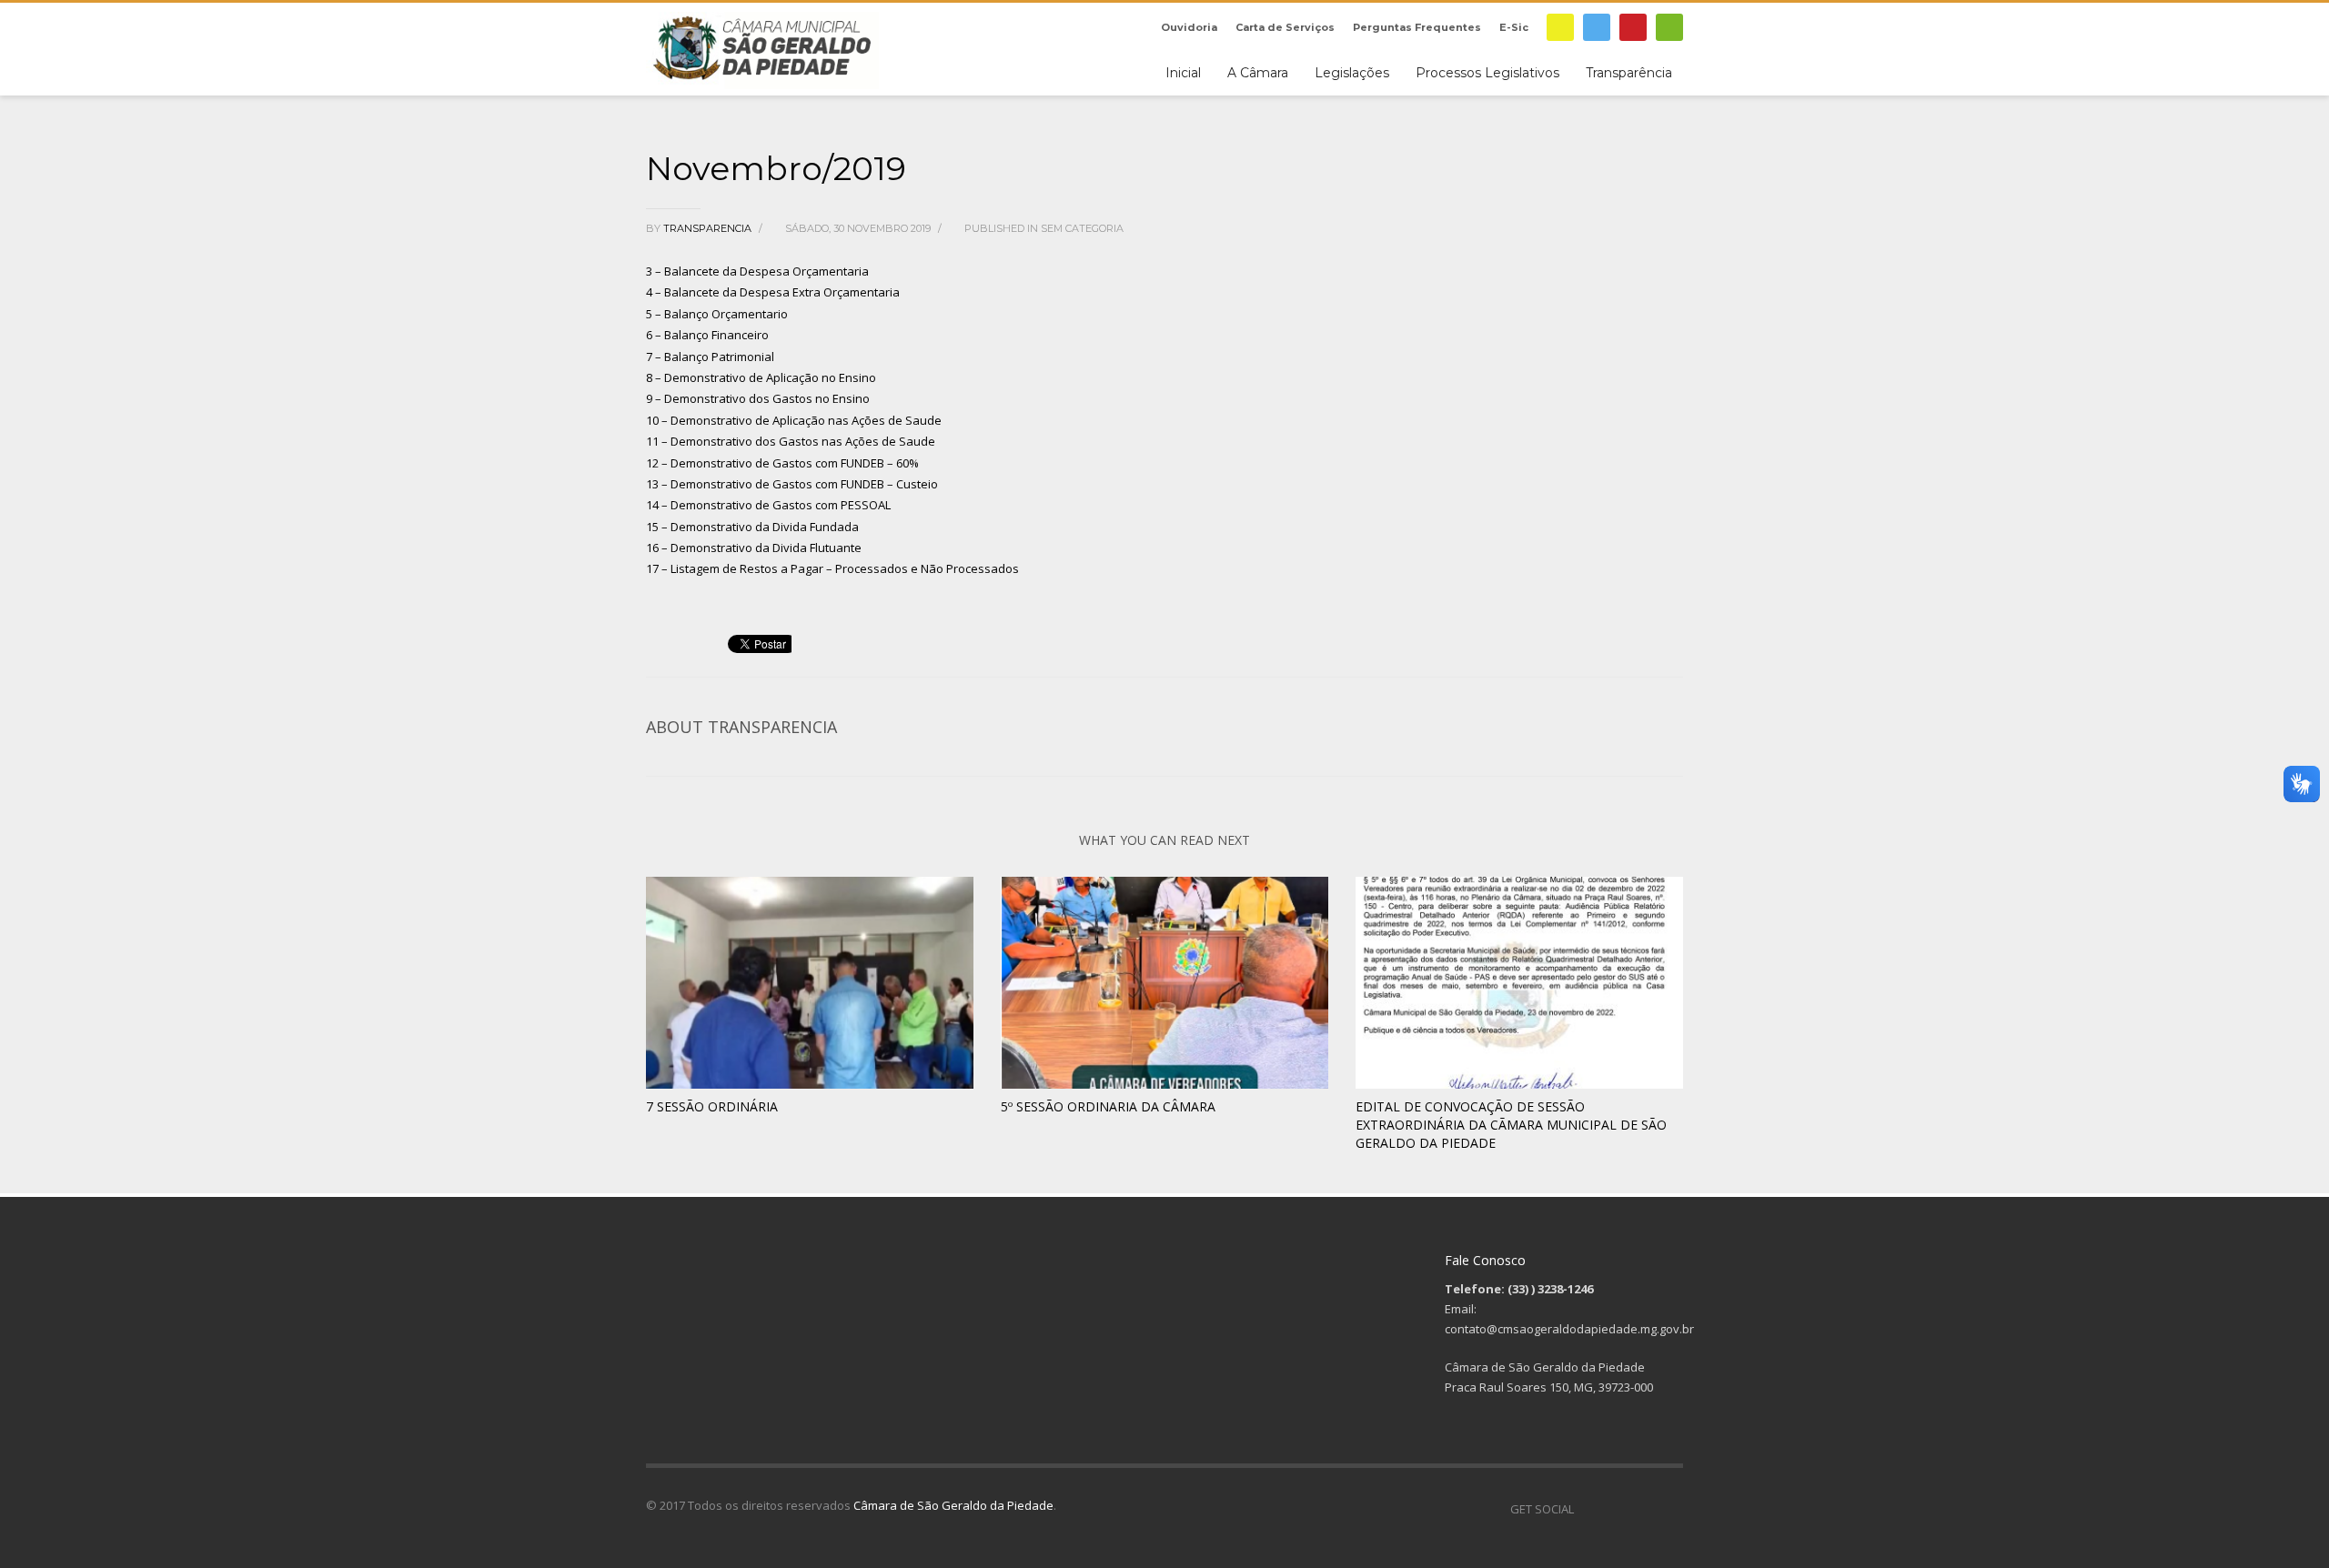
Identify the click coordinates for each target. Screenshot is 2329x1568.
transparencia (709, 228)
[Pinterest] (1633, 27)
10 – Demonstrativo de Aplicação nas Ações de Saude (794, 420)
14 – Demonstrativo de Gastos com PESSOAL (768, 505)
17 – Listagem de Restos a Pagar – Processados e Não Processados (832, 568)
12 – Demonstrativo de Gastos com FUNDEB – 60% (782, 463)
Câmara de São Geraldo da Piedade (953, 1505)
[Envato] (1669, 27)
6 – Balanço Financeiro (707, 335)
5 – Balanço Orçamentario (717, 314)
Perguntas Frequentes (1417, 27)
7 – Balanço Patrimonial (710, 357)
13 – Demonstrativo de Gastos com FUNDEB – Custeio (792, 484)
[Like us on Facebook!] (1588, 1509)
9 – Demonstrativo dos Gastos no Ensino (758, 398)
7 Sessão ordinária (712, 1106)
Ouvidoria (1189, 27)
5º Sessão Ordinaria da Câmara (1108, 1106)
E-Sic (1514, 27)
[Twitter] (1597, 27)
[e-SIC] (1560, 27)
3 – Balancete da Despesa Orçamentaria (757, 271)
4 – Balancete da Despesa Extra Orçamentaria (773, 292)
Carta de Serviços (1285, 27)
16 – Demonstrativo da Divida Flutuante (754, 548)
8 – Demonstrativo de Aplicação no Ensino (761, 377)
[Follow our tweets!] (1615, 1509)
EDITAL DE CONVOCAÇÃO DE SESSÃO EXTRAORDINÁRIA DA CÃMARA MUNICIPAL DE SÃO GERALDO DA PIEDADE (1511, 1125)
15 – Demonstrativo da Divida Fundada (752, 527)
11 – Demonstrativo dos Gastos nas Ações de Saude (791, 441)
